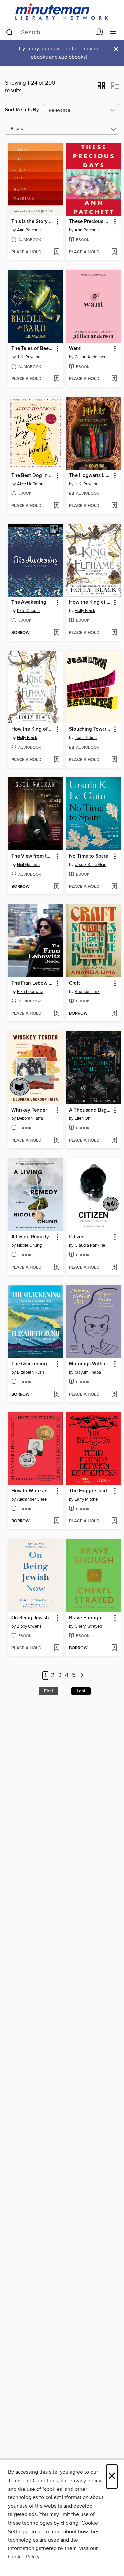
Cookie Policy (24, 2557)
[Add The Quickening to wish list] (56, 1395)
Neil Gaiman (28, 865)
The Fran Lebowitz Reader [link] (32, 983)
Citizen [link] (77, 1237)
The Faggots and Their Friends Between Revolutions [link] (90, 1491)
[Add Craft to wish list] (114, 1014)
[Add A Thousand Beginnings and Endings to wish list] (114, 1141)
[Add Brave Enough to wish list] (114, 1648)
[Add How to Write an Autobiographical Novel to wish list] (56, 1521)
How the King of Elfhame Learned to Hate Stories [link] (90, 602)
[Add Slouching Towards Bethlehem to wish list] (114, 760)
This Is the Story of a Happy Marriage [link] (32, 222)
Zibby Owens (29, 1626)
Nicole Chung (29, 1245)
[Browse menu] (113, 32)
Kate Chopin (28, 611)
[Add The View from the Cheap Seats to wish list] (56, 887)
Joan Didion (86, 738)
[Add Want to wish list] (114, 379)
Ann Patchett (29, 230)
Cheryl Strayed (88, 1626)
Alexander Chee (32, 1499)
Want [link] (75, 349)
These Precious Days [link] (90, 222)
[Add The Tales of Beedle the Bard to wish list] (56, 379)
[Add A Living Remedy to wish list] (56, 1268)
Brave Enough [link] (85, 1618)
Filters (17, 129)
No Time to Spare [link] (89, 856)
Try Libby (28, 49)
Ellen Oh (83, 1118)
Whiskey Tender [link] (29, 1110)
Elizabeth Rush (30, 1372)
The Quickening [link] (29, 1364)
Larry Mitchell (87, 1499)
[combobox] (48, 32)
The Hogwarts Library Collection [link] (90, 476)
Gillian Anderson (90, 357)
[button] (101, 88)
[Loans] (99, 33)
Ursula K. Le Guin (91, 865)
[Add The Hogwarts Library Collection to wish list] (114, 506)
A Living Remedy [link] (30, 1237)
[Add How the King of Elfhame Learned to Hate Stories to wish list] (114, 633)
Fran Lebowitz (30, 992)
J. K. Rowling (29, 357)
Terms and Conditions (33, 2481)
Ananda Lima (87, 992)
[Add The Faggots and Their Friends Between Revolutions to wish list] (114, 1521)
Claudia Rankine (90, 1245)
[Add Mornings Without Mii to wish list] (114, 1395)
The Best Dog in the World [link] (32, 476)
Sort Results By (22, 110)
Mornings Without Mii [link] (90, 1364)
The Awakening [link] (29, 602)
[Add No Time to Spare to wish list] (114, 887)
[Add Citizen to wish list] (114, 1268)
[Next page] (83, 1675)
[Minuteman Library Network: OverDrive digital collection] (62, 12)
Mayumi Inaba (88, 1372)
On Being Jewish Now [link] (32, 1618)
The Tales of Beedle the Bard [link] (32, 349)
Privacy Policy (85, 2481)
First (48, 1691)
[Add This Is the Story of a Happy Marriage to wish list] (56, 252)
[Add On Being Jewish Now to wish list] (56, 1648)
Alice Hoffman (30, 484)
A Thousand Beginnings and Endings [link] (90, 1110)
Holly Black (85, 611)
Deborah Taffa (30, 1118)
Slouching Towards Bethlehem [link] (90, 729)
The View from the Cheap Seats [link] (32, 856)
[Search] (9, 32)
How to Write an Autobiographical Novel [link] (32, 1491)
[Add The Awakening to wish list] (56, 633)
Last (81, 1691)
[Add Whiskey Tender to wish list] (56, 1141)
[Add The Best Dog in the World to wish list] (56, 506)
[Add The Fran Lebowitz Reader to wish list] (56, 1014)
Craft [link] (75, 983)
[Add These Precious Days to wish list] (114, 252)
